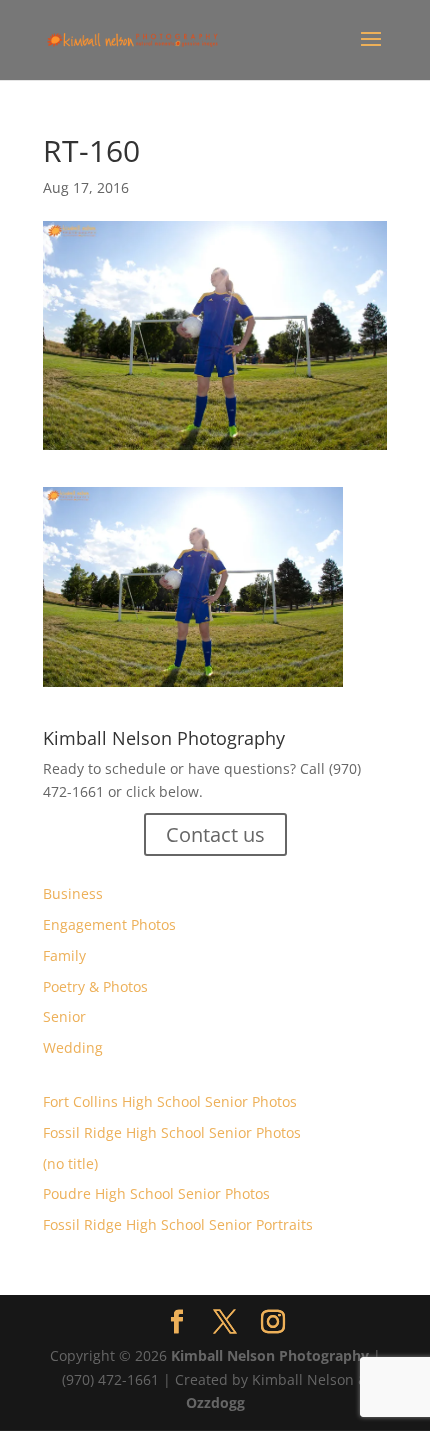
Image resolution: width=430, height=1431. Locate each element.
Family (64, 955)
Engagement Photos (109, 924)
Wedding (73, 1047)
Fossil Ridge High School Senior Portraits (178, 1224)
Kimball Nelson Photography (270, 1355)
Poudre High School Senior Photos (156, 1193)
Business (73, 893)
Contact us (215, 834)
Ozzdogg (215, 1402)
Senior (64, 1016)
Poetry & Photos (95, 986)
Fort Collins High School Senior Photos (170, 1101)
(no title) (70, 1163)
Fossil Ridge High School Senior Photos (172, 1132)
